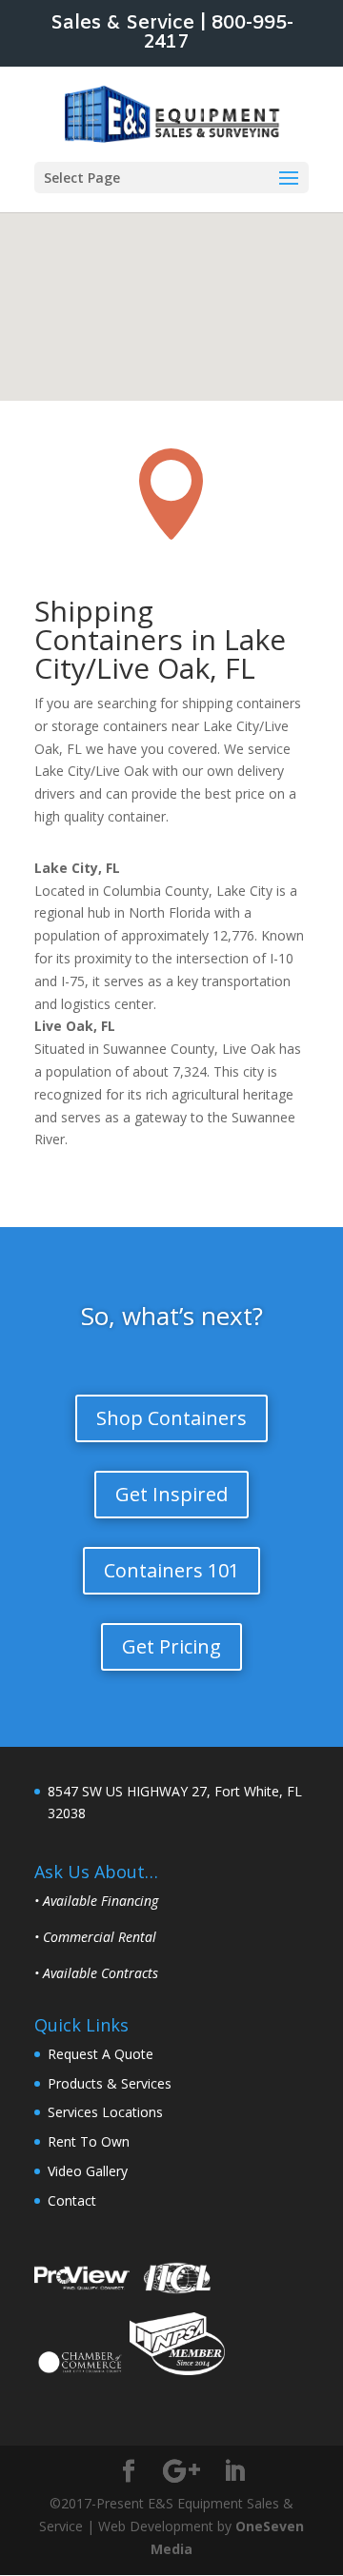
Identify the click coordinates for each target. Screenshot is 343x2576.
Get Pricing (171, 1646)
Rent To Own (89, 2141)
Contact (72, 2200)
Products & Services (110, 2083)
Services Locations (105, 2112)
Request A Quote (101, 2054)
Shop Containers (171, 1418)
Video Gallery (88, 2171)
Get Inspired (171, 1494)
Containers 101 (171, 1570)
